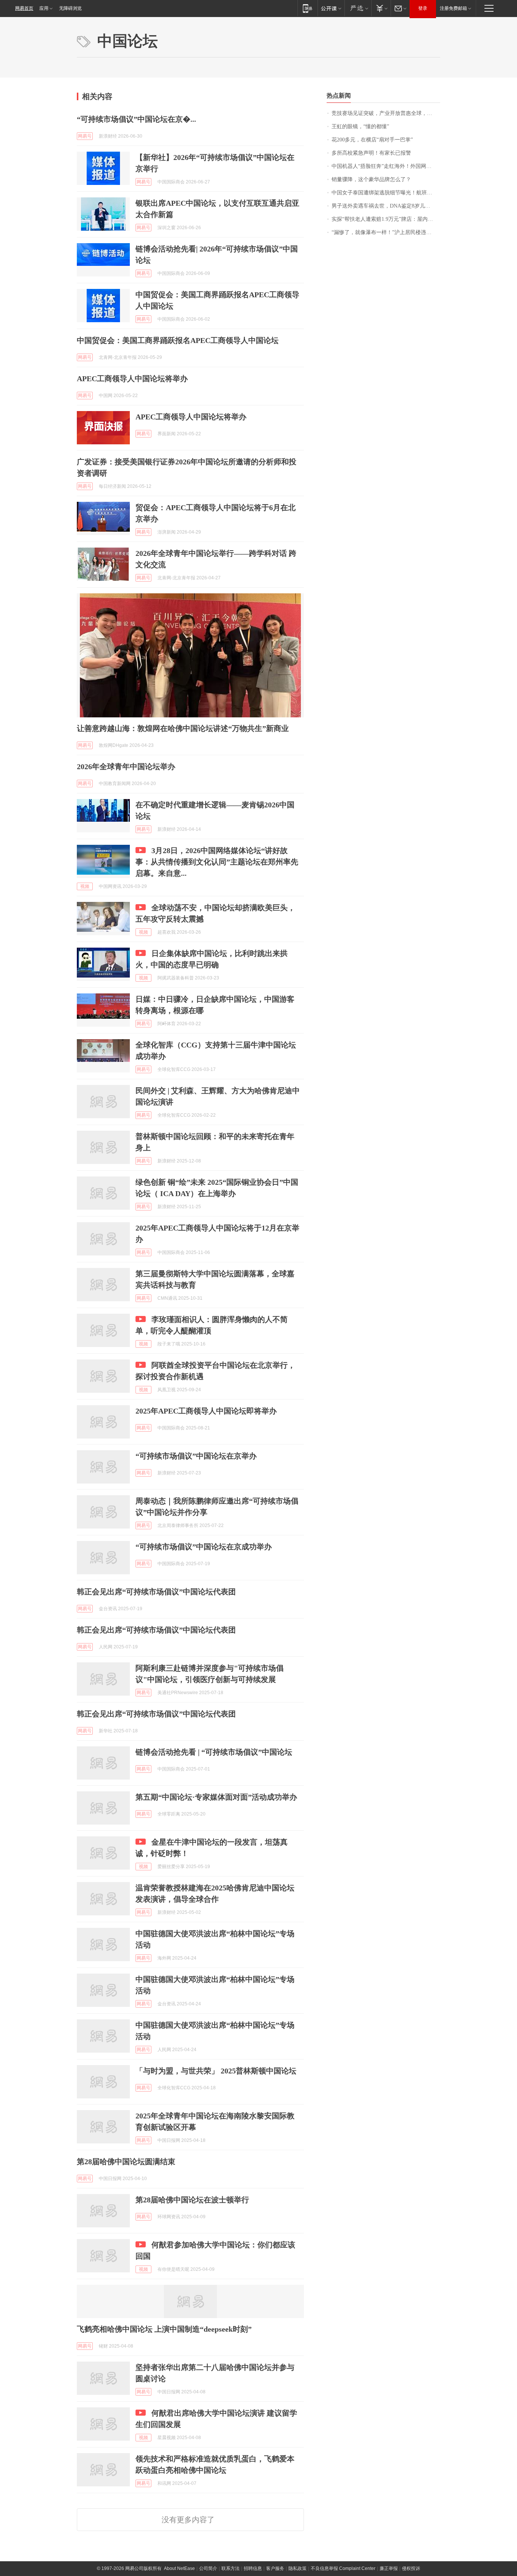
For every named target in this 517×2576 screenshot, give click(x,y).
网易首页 (24, 8)
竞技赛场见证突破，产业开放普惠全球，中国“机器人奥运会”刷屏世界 (386, 113)
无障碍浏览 (70, 8)
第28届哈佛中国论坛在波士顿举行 (192, 2200)
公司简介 (208, 2568)
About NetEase (179, 2568)
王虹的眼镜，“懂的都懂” (360, 126)
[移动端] (308, 8)
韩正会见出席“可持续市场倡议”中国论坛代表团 (156, 1592)
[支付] (381, 8)
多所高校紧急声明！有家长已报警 (371, 153)
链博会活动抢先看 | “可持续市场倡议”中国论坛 (214, 1752)
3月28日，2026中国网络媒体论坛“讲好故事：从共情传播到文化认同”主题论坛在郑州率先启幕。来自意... (217, 862)
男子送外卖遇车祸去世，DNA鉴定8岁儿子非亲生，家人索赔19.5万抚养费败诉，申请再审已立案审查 (386, 206)
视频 (85, 886)
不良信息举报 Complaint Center (343, 2568)
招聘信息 (253, 2568)
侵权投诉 (411, 2568)
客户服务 (275, 2568)
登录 (423, 8)
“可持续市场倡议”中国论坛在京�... (136, 119)
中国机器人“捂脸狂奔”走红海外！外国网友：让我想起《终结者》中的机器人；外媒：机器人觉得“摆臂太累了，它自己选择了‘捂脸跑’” (386, 166)
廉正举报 (389, 2568)
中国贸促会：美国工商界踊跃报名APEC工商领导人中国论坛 (178, 340)
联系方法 (230, 2568)
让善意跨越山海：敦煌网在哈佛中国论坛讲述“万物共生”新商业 (183, 728)
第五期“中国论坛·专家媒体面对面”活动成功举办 (216, 1797)
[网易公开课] (331, 8)
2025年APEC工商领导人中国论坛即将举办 (206, 1411)
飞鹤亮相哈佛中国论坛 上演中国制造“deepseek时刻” (164, 2329)
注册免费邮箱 (453, 8)
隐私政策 (297, 2568)
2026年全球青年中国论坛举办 (126, 767)
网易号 (85, 136)
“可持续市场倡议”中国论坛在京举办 (196, 1456)
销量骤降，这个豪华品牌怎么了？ (371, 179)
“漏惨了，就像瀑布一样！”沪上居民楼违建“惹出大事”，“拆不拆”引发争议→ (386, 232)
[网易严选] (358, 8)
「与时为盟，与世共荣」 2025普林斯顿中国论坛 (216, 2071)
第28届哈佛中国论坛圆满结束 (126, 2162)
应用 (44, 8)
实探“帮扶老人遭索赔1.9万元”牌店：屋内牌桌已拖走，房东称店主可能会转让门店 (386, 219)
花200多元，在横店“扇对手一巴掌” (372, 140)
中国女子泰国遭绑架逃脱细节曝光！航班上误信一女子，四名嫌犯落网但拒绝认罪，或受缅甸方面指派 (386, 193)
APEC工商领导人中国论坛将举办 (132, 379)
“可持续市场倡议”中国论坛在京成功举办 (204, 1547)
